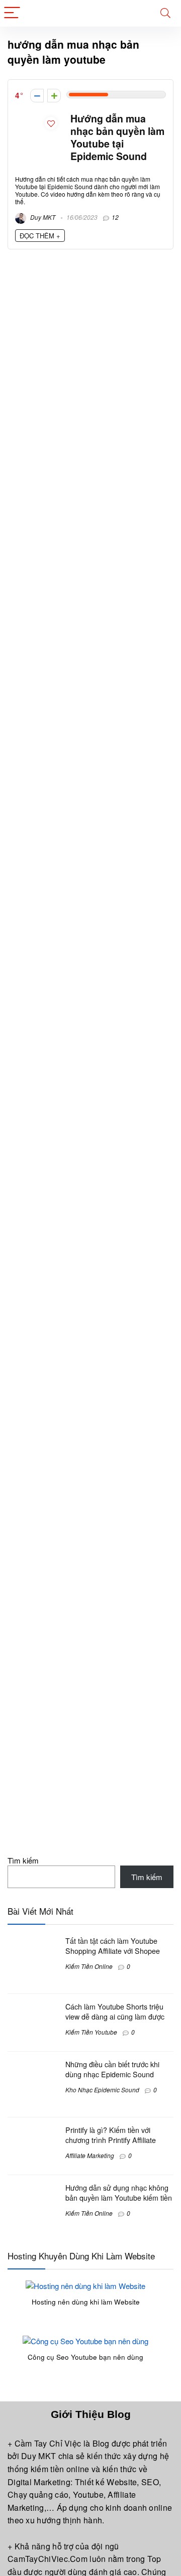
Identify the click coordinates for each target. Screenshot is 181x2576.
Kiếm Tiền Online (89, 1966)
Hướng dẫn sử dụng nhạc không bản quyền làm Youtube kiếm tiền (119, 2193)
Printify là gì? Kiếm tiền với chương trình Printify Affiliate (111, 2135)
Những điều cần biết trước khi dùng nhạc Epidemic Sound (112, 2069)
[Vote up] (54, 96)
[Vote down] (37, 96)
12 (115, 217)
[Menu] (12, 13)
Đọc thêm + (40, 236)
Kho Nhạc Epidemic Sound (102, 2090)
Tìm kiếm (23, 1860)
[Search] (165, 13)
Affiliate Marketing (90, 2155)
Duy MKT (42, 217)
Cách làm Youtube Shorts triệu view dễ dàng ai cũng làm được (115, 2012)
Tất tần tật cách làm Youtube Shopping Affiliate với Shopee (113, 1946)
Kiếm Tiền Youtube (91, 2032)
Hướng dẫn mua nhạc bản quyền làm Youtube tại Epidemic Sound (117, 137)
